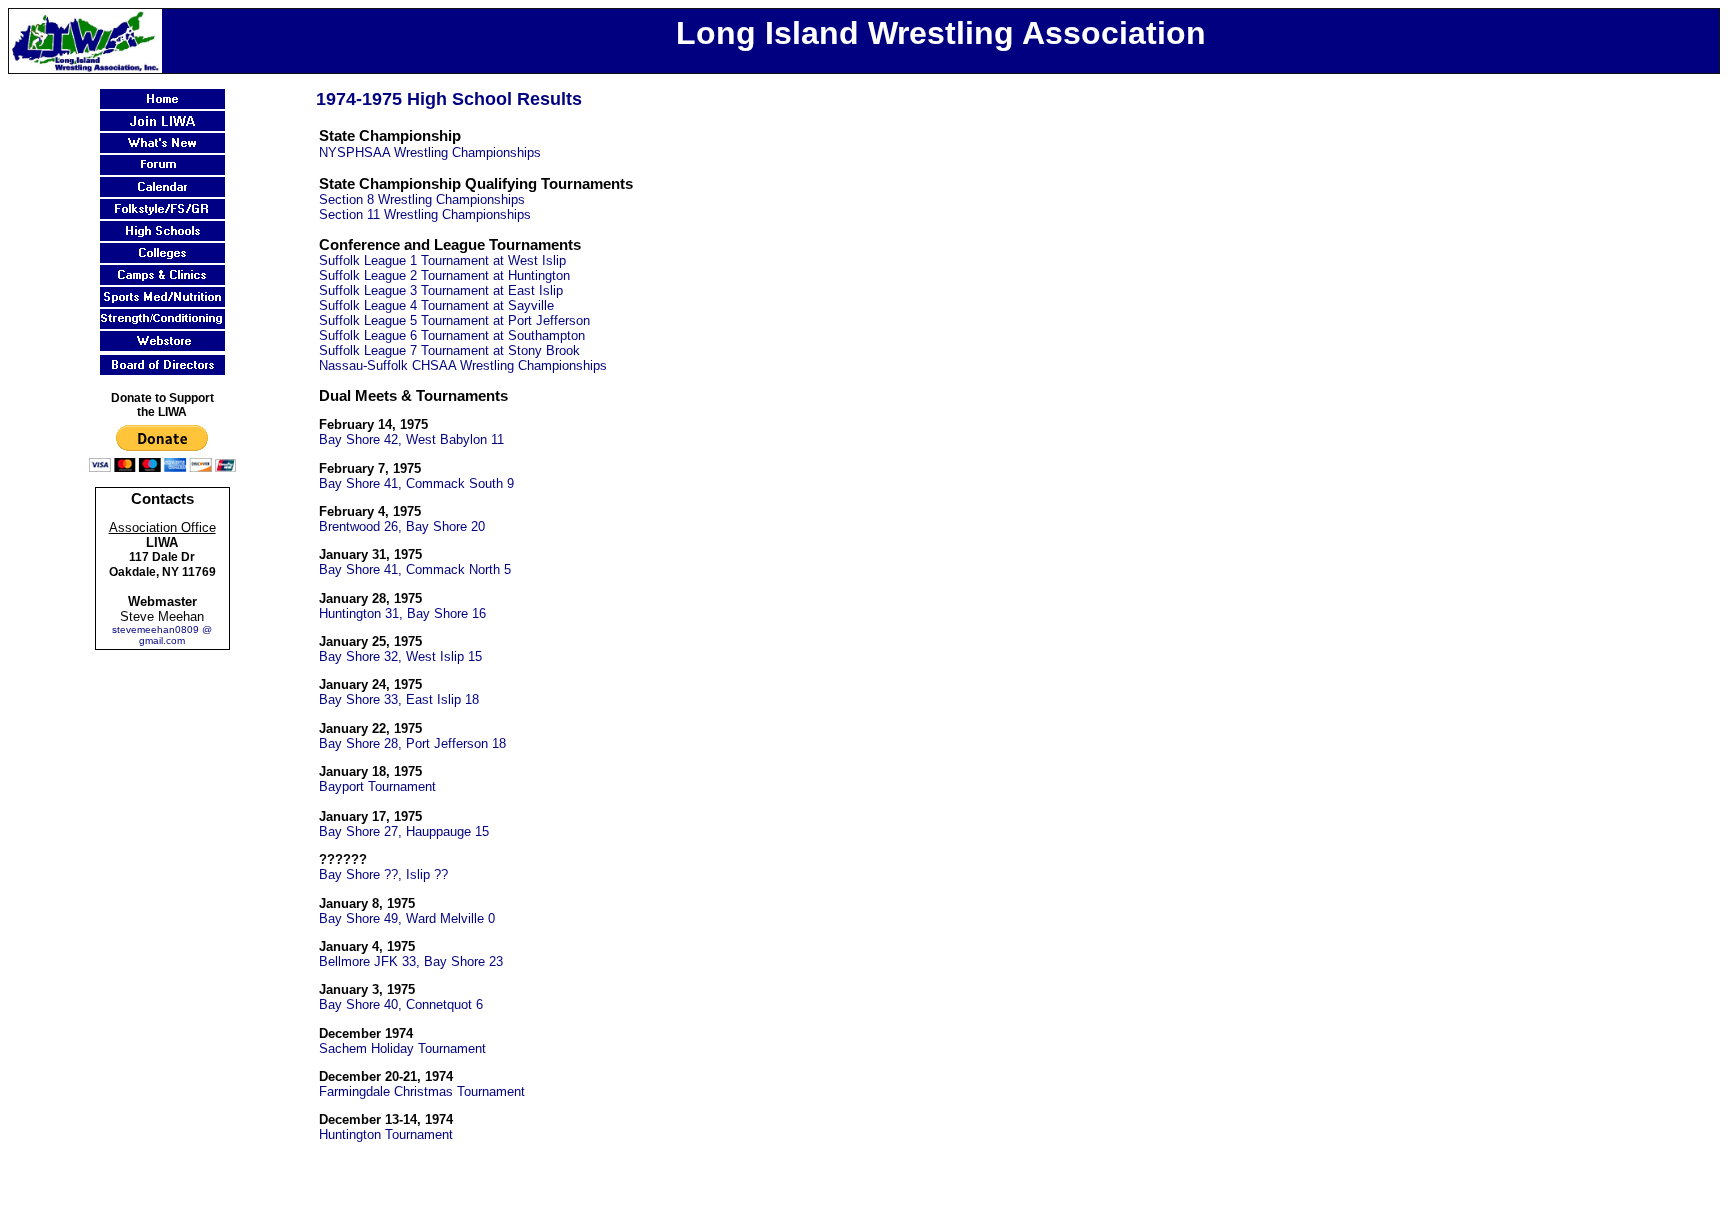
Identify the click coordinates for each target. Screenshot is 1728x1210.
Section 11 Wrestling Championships (425, 214)
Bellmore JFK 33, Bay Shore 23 (411, 961)
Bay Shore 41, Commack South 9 (416, 483)
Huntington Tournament (386, 1134)
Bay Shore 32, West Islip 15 (400, 656)
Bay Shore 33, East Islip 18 (399, 699)
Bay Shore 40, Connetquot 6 (401, 1004)
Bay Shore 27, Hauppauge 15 (404, 831)
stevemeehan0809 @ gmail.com (162, 635)
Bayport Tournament (377, 786)
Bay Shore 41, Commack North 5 (415, 569)
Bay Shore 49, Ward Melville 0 (407, 918)
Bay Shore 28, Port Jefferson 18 (412, 743)
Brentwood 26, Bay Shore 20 (402, 526)
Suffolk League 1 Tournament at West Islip (442, 260)
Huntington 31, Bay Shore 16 (402, 613)
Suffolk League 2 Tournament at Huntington (444, 275)
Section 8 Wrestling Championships (422, 199)
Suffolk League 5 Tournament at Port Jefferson (454, 320)
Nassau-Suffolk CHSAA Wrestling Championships (463, 365)
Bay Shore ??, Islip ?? (383, 874)
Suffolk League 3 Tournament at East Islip (441, 290)
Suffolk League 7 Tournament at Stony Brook (449, 350)
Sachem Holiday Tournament (402, 1048)
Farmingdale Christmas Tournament (422, 1091)
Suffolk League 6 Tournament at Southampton (452, 335)
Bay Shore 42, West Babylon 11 (411, 439)
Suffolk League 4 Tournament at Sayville (436, 305)
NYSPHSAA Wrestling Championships (430, 152)
